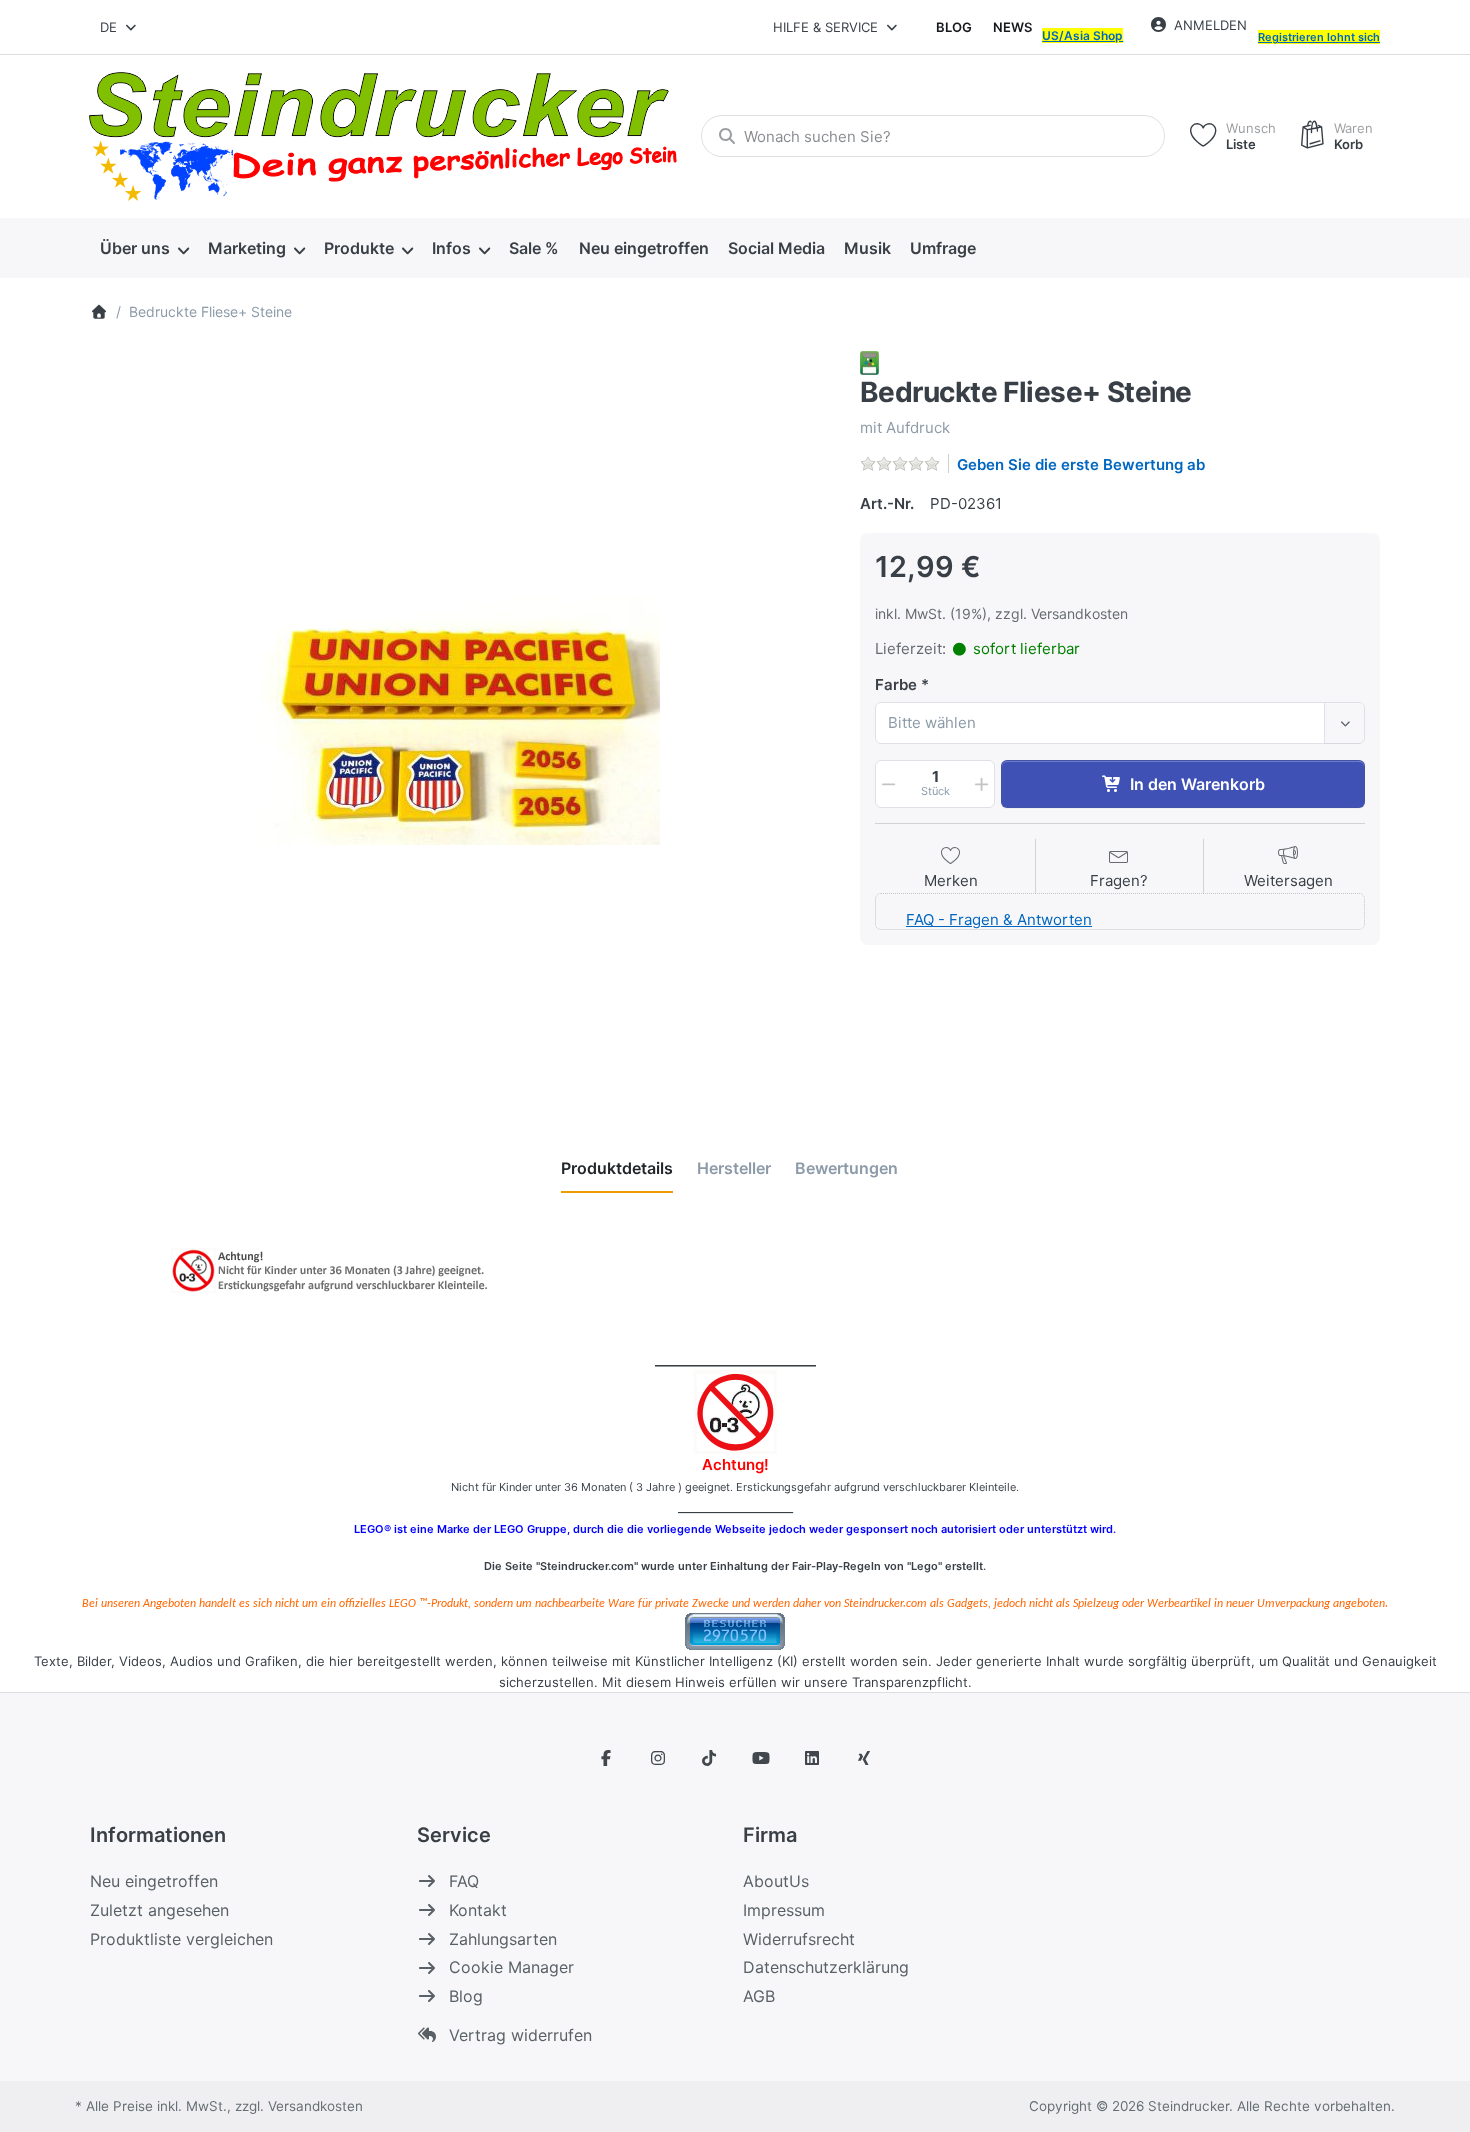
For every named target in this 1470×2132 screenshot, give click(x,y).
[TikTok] (709, 1758)
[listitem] (460, 721)
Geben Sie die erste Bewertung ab (1081, 464)
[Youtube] (761, 1758)
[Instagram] (658, 1758)
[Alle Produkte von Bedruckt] (869, 361)
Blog (954, 27)
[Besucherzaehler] (735, 1630)
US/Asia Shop (1082, 35)
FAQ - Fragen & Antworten (999, 919)
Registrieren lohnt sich (1319, 37)
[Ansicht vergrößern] (460, 721)
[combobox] (119, 27)
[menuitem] (144, 248)
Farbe (896, 684)
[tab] (617, 1168)
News (1012, 27)
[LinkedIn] (813, 1758)
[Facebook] (606, 1758)
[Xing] (864, 1758)
